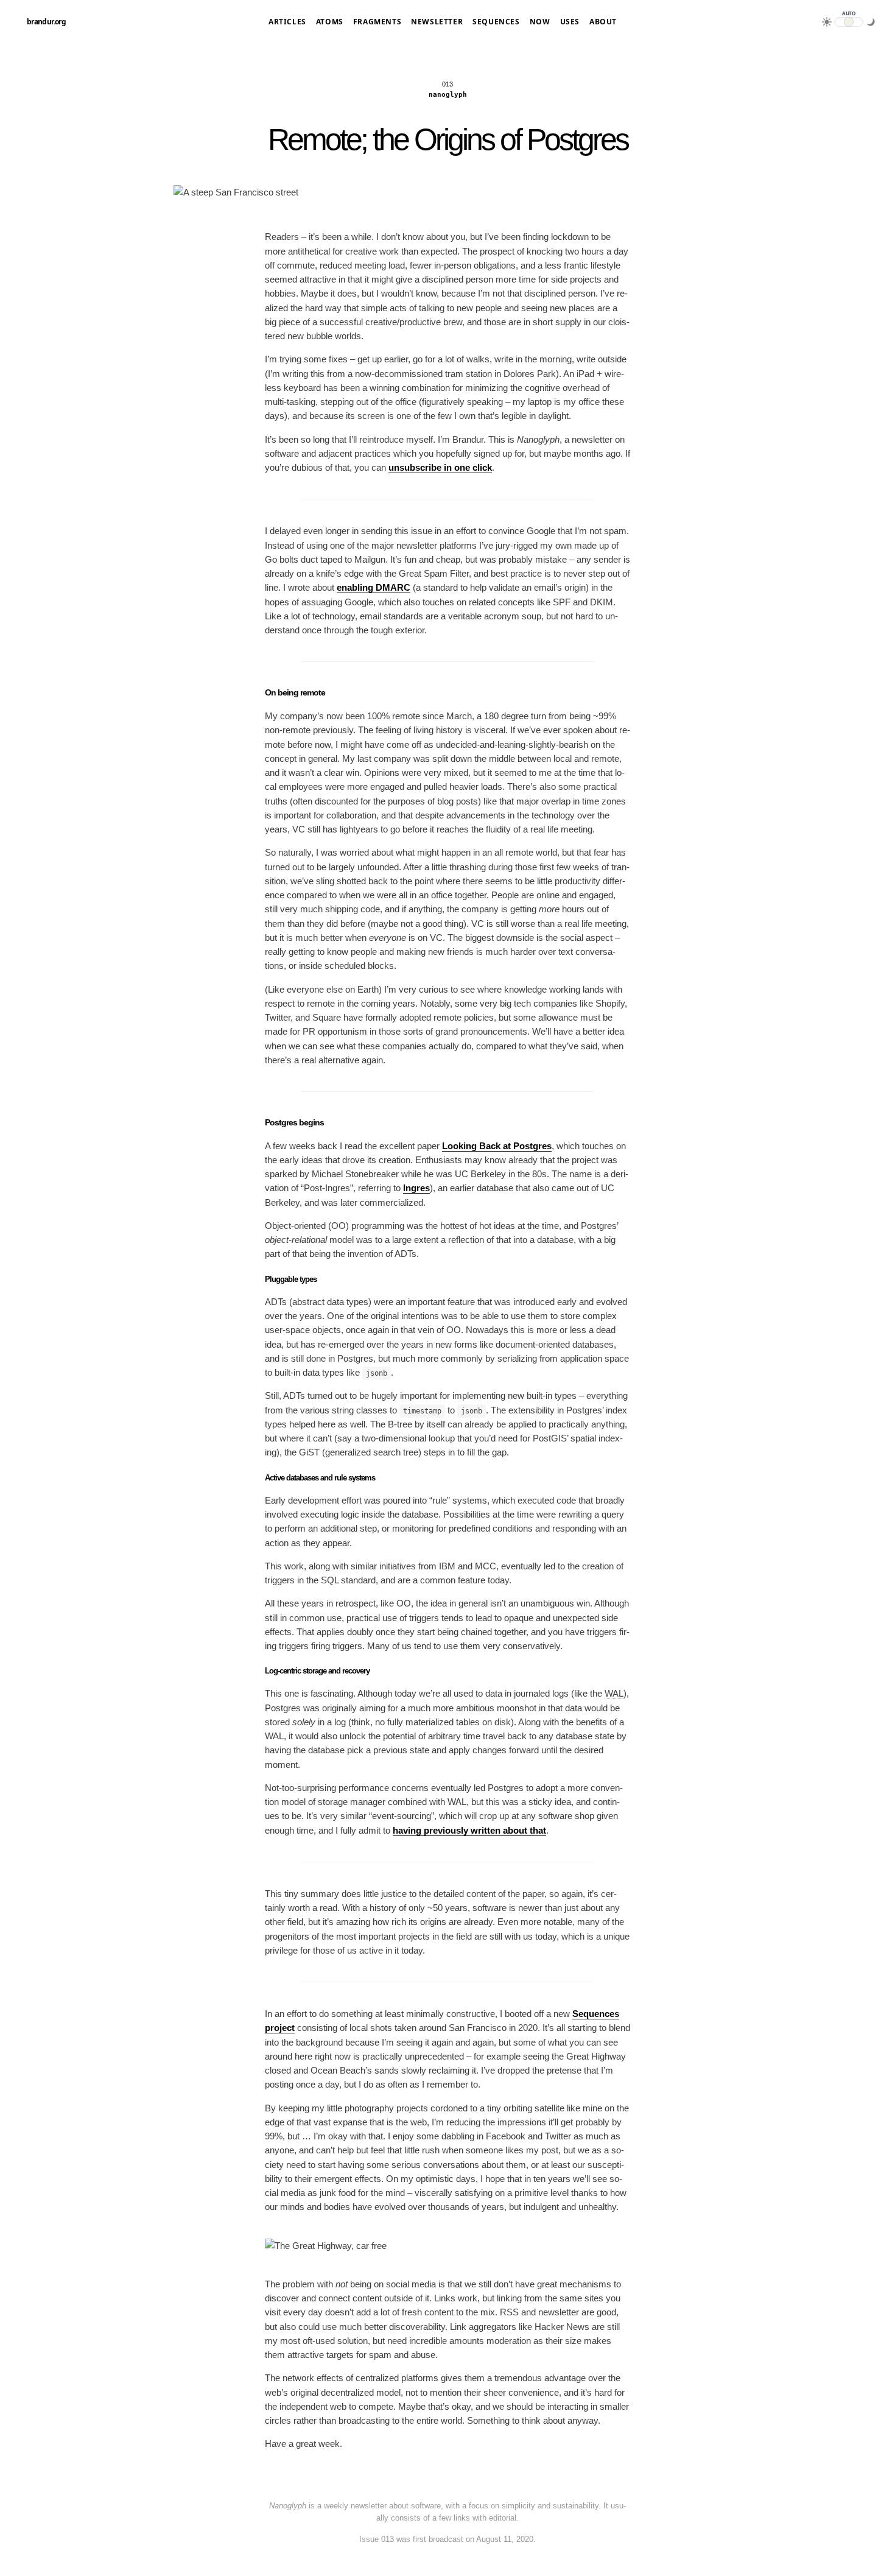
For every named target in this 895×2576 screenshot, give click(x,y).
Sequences (496, 22)
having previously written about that (469, 1830)
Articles (287, 22)
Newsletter (437, 22)
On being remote (295, 692)
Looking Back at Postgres (497, 1146)
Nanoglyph (448, 95)
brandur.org (46, 22)
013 (447, 84)
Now (540, 22)
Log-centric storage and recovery (317, 1671)
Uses (570, 22)
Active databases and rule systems (320, 1478)
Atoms (330, 22)
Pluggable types (291, 1279)
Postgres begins (294, 1122)
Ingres (416, 1188)
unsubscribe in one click (440, 467)
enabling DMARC (374, 587)
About (603, 22)
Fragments (377, 22)
